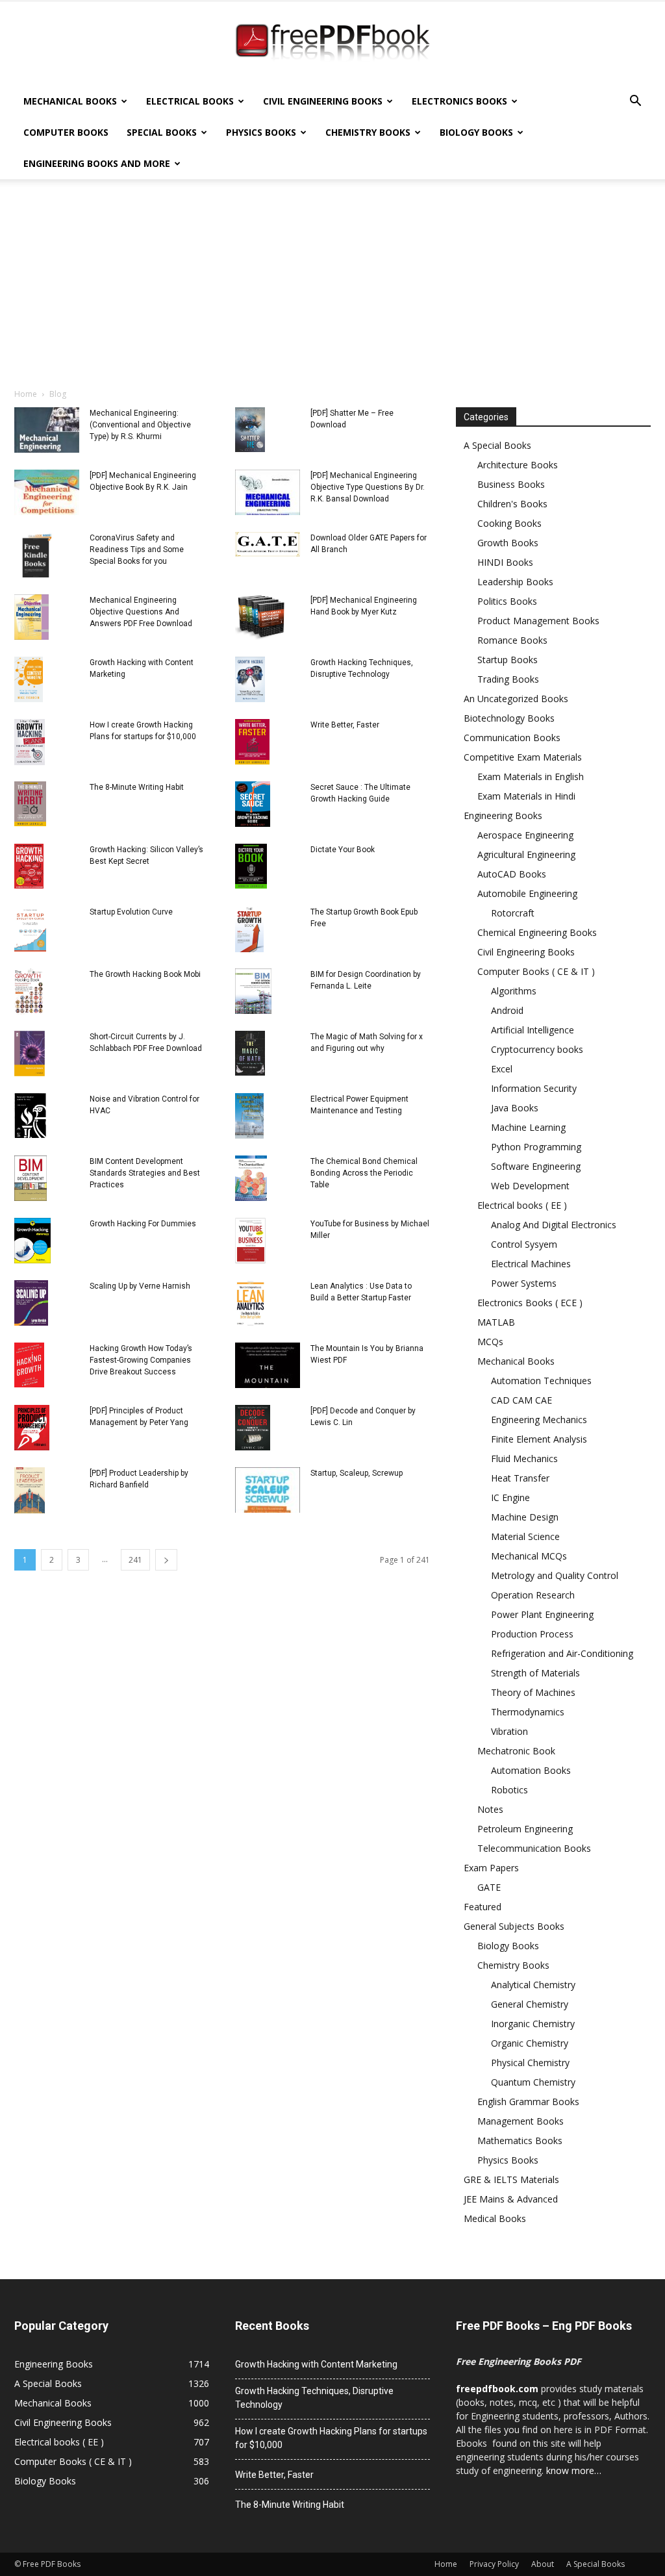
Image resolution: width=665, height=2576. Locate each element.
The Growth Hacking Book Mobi (145, 974)
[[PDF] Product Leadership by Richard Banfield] (30, 1490)
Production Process (532, 1634)
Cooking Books (509, 523)
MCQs (490, 1342)
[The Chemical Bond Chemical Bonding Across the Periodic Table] (251, 1178)
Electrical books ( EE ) (522, 1205)
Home (26, 394)
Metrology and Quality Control (555, 1575)
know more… (574, 2470)
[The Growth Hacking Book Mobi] (29, 991)
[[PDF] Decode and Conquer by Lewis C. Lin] (253, 1428)
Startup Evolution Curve (131, 912)
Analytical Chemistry (533, 1985)
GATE (489, 1887)
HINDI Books (505, 562)
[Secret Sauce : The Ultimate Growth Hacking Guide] (253, 804)
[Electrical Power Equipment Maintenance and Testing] (249, 1116)
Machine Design (525, 1517)
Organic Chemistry (530, 2043)
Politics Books (507, 601)
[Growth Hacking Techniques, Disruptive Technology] (250, 679)
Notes (490, 1809)
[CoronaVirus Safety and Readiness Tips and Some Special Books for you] (37, 555)
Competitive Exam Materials (523, 757)
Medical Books (495, 2218)
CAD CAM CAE (521, 1400)
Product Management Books (538, 621)
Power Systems (524, 1283)
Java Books (515, 1108)
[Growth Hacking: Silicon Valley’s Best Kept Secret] (29, 866)
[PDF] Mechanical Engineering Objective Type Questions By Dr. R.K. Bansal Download (368, 487)
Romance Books (512, 640)
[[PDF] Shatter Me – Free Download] (250, 430)
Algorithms (514, 991)
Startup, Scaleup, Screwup (357, 1473)
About (543, 2564)
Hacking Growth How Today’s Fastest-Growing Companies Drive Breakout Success (141, 1360)
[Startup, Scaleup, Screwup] (268, 1490)
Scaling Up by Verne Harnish (140, 1286)
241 (135, 1560)
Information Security (534, 1088)
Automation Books (531, 1770)
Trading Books (508, 679)
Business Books (511, 484)
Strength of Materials (535, 1673)
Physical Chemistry (530, 2063)
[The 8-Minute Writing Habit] (30, 804)
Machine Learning (528, 1127)
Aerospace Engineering (525, 835)
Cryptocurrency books (537, 1049)
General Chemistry (530, 2004)
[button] (635, 102)
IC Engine (510, 1497)
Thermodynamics (528, 1712)
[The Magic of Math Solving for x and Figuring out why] (250, 1053)
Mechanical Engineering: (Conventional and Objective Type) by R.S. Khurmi (140, 425)
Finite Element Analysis (539, 1439)
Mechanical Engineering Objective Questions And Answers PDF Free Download (141, 612)
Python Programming (536, 1147)
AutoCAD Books (512, 874)
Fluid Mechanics (524, 1458)
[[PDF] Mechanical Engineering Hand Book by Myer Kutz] (260, 617)
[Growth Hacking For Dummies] (32, 1241)
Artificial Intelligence (533, 1030)
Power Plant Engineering (542, 1614)
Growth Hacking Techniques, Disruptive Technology (314, 2398)
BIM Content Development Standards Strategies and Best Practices (145, 1173)
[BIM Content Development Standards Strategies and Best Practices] (31, 1178)
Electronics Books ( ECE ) (530, 1303)
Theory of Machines (533, 1692)
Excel (502, 1069)
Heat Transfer (520, 1478)
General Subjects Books (514, 1926)
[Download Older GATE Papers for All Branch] (268, 544)
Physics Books (261, 132)
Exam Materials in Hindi (526, 796)
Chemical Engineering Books (537, 932)
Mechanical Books (70, 101)
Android (507, 1010)
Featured (483, 1907)
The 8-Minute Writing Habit (137, 787)
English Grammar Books (528, 2102)
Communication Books (512, 738)
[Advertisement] (332, 290)
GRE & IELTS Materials (511, 2179)
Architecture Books (518, 465)
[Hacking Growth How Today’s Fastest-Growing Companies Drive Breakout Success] (29, 1365)
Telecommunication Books (534, 1848)
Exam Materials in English (531, 777)
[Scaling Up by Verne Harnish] (31, 1303)
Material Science (525, 1536)
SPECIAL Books (162, 132)
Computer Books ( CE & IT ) (536, 971)
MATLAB (496, 1322)
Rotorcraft (513, 913)
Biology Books (476, 132)
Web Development (530, 1186)
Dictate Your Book (343, 850)
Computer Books (66, 132)
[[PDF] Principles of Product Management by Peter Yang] (32, 1428)
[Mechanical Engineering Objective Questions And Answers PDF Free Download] (31, 617)
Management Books (521, 2121)
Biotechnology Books (509, 718)
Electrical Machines (531, 1264)
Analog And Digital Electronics (554, 1225)
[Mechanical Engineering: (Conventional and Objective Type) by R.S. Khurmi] (47, 430)
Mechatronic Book (516, 1751)
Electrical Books (190, 101)
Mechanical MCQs (529, 1556)
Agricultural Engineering (526, 854)
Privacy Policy (494, 2564)
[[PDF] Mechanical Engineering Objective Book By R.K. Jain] (47, 492)
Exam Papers (491, 1868)
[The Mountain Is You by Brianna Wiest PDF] (268, 1365)
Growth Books (508, 543)
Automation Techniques (541, 1381)
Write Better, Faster (345, 725)
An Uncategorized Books (516, 699)
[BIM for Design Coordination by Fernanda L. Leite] (253, 991)
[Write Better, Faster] (252, 742)
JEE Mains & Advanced (511, 2199)
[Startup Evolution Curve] (30, 929)
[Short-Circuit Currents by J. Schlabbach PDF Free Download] (30, 1054)
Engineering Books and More (97, 163)
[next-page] (166, 1560)
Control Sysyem (524, 1244)
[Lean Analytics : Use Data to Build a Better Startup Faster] (250, 1303)
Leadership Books (515, 582)
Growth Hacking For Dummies (143, 1224)
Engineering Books (503, 815)
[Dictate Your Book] (251, 866)
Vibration (509, 1731)
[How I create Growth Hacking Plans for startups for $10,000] (30, 742)
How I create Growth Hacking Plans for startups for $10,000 (331, 2438)
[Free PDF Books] (332, 44)
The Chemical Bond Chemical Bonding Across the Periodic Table (364, 1173)
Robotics (509, 1790)
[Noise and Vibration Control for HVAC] (30, 1116)
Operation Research (533, 1595)
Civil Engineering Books (323, 101)
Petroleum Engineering (525, 1829)
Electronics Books (459, 101)
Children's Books (512, 504)
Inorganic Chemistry (533, 2024)
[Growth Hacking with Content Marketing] (29, 679)
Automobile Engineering (527, 893)
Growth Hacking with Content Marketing (316, 2364)
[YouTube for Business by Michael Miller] (250, 1241)
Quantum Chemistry (533, 2082)
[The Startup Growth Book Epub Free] (249, 929)
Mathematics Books (520, 2140)
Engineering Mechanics (539, 1420)
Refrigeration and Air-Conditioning (562, 1653)
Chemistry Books (368, 132)
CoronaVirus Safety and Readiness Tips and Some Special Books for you (137, 549)
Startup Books (508, 660)
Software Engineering (536, 1166)
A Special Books (497, 445)
